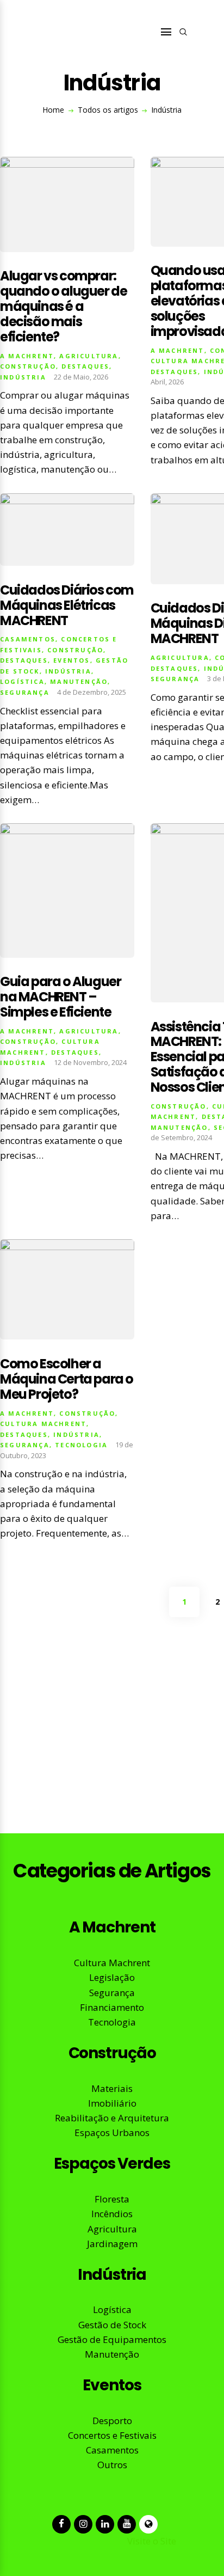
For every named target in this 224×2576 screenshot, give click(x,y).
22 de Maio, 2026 (81, 377)
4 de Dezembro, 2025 (92, 692)
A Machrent (27, 356)
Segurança (25, 692)
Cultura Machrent (43, 1424)
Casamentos (28, 639)
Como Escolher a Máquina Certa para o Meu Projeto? (67, 1379)
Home (53, 110)
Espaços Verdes (112, 2164)
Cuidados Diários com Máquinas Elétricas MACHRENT (67, 605)
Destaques (85, 366)
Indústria (23, 377)
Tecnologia (81, 1445)
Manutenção (79, 681)
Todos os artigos (108, 110)
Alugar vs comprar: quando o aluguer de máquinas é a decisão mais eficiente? (63, 306)
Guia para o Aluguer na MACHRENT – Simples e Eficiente (60, 997)
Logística (22, 681)
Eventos (71, 660)
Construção (28, 366)
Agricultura (89, 356)
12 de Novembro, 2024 (90, 1062)
